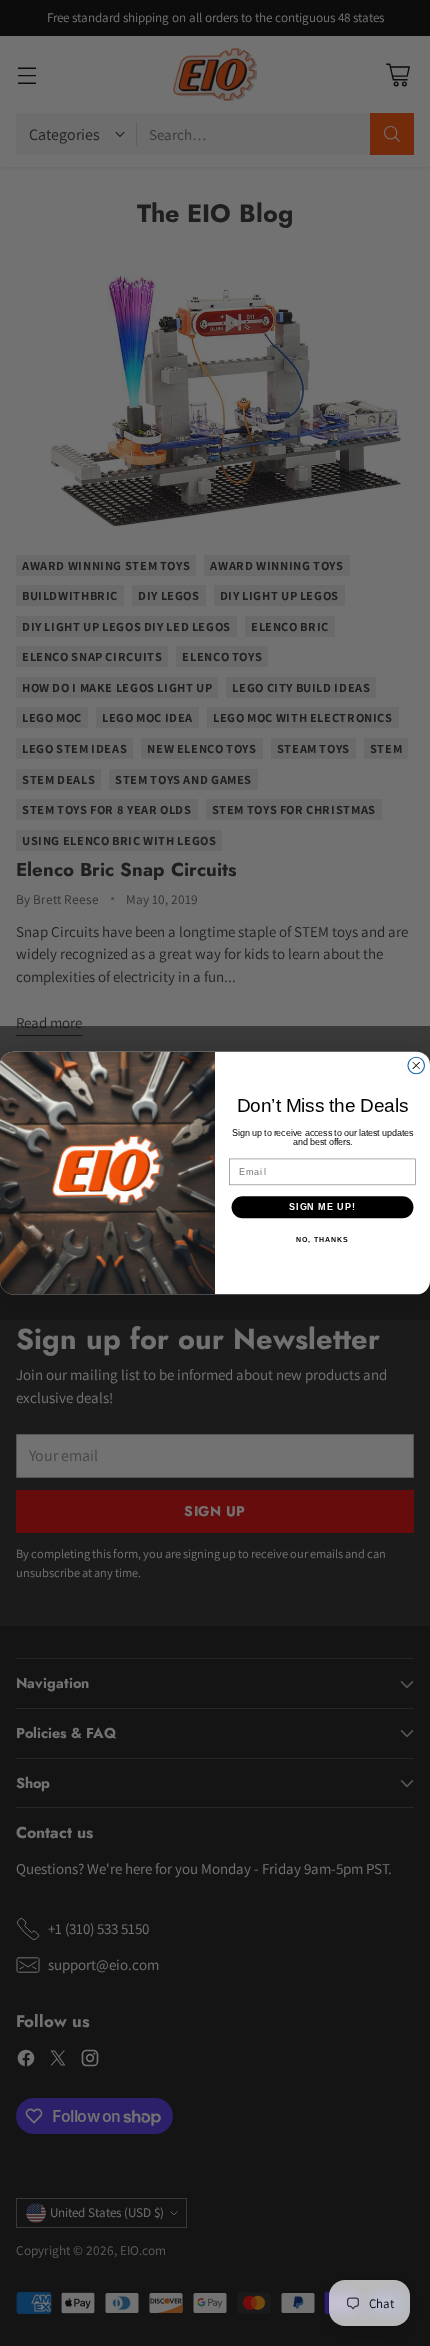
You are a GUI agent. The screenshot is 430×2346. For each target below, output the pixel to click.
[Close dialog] (416, 1065)
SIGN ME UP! (322, 1206)
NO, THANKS (322, 1240)
